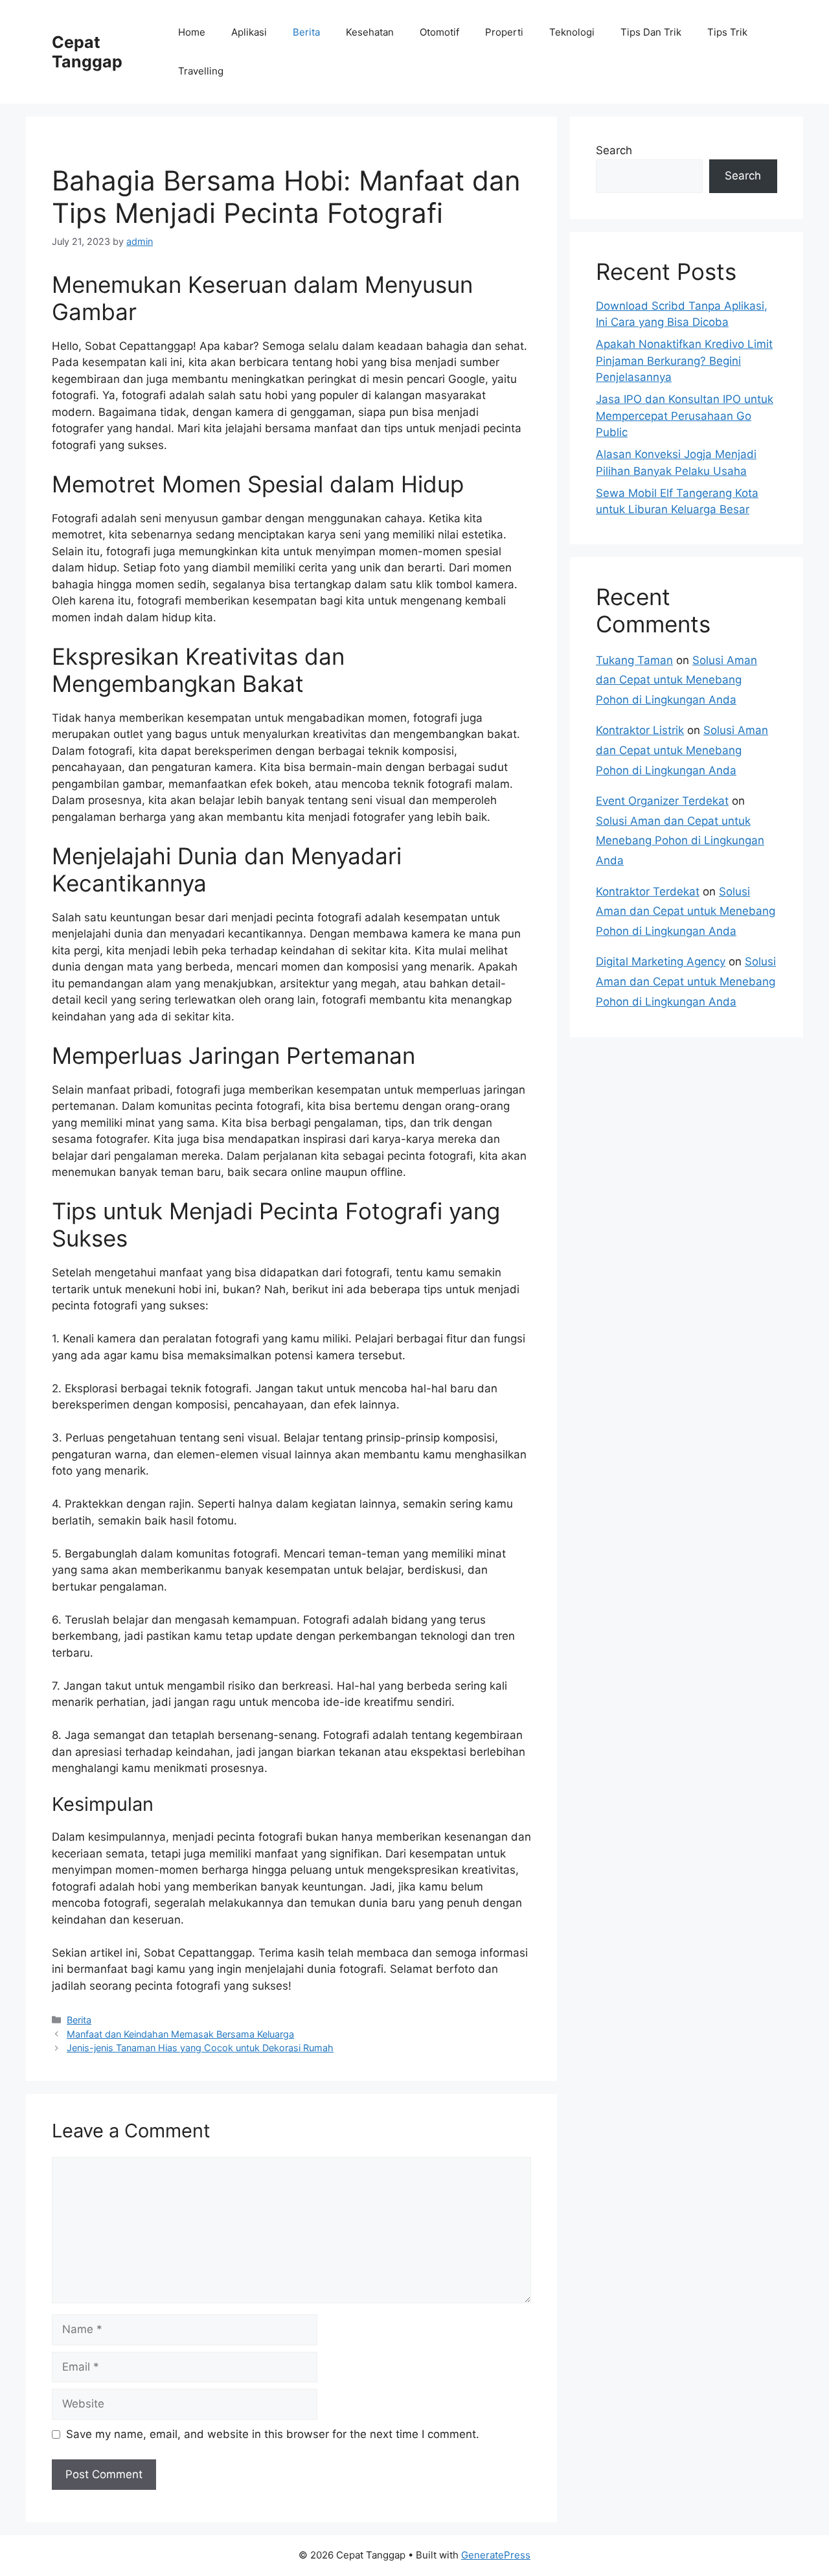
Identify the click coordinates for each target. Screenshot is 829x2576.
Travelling (201, 71)
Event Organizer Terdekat (662, 801)
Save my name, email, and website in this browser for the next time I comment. (273, 2434)
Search (614, 150)
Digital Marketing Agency (661, 961)
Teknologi (572, 32)
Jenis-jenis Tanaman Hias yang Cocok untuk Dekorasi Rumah (200, 2048)
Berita (306, 32)
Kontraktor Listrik (640, 730)
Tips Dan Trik (651, 32)
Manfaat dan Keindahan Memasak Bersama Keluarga (180, 2034)
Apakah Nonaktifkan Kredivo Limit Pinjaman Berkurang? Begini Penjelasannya (684, 361)
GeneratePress (496, 2555)
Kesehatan (370, 32)
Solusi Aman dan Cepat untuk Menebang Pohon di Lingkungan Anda (676, 680)
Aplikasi (249, 32)
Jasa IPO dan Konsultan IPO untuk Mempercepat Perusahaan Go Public (685, 416)
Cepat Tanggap (87, 52)
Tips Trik (727, 32)
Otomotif (439, 32)
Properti (504, 32)
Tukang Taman (634, 660)
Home (192, 32)
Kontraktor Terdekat (648, 891)
